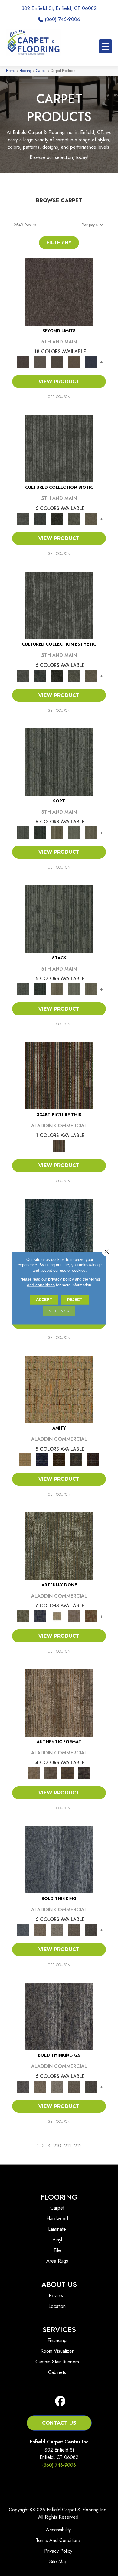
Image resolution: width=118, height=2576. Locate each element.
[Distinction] (91, 518)
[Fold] (57, 832)
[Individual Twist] (51, 1773)
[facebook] (60, 2401)
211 (68, 2146)
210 (57, 2146)
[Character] (40, 518)
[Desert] (40, 361)
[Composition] (74, 518)
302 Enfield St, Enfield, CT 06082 (59, 8)
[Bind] (59, 762)
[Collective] (57, 518)
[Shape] (59, 1859)
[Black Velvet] (93, 1459)
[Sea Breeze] (42, 1459)
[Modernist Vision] (57, 1616)
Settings (59, 1311)
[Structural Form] (84, 1773)
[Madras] (59, 1389)
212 (78, 2146)
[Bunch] (40, 832)
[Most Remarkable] (40, 1616)
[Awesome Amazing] (74, 1616)
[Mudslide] (59, 1075)
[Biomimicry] (59, 448)
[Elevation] (57, 361)
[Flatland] (91, 361)
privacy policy (61, 1279)
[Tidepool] (59, 1232)
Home (11, 71)
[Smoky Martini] (76, 1459)
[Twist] (91, 832)
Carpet (41, 71)
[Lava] (57, 1929)
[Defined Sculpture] (59, 1702)
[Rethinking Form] (67, 1773)
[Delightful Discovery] (59, 1546)
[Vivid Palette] (91, 1616)
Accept (44, 1299)
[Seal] (91, 1929)
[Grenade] (40, 1929)
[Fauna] (74, 361)
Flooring (26, 71)
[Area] (59, 291)
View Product (59, 382)
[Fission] (74, 1929)
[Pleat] (74, 832)
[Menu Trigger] (105, 46)
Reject (75, 1299)
